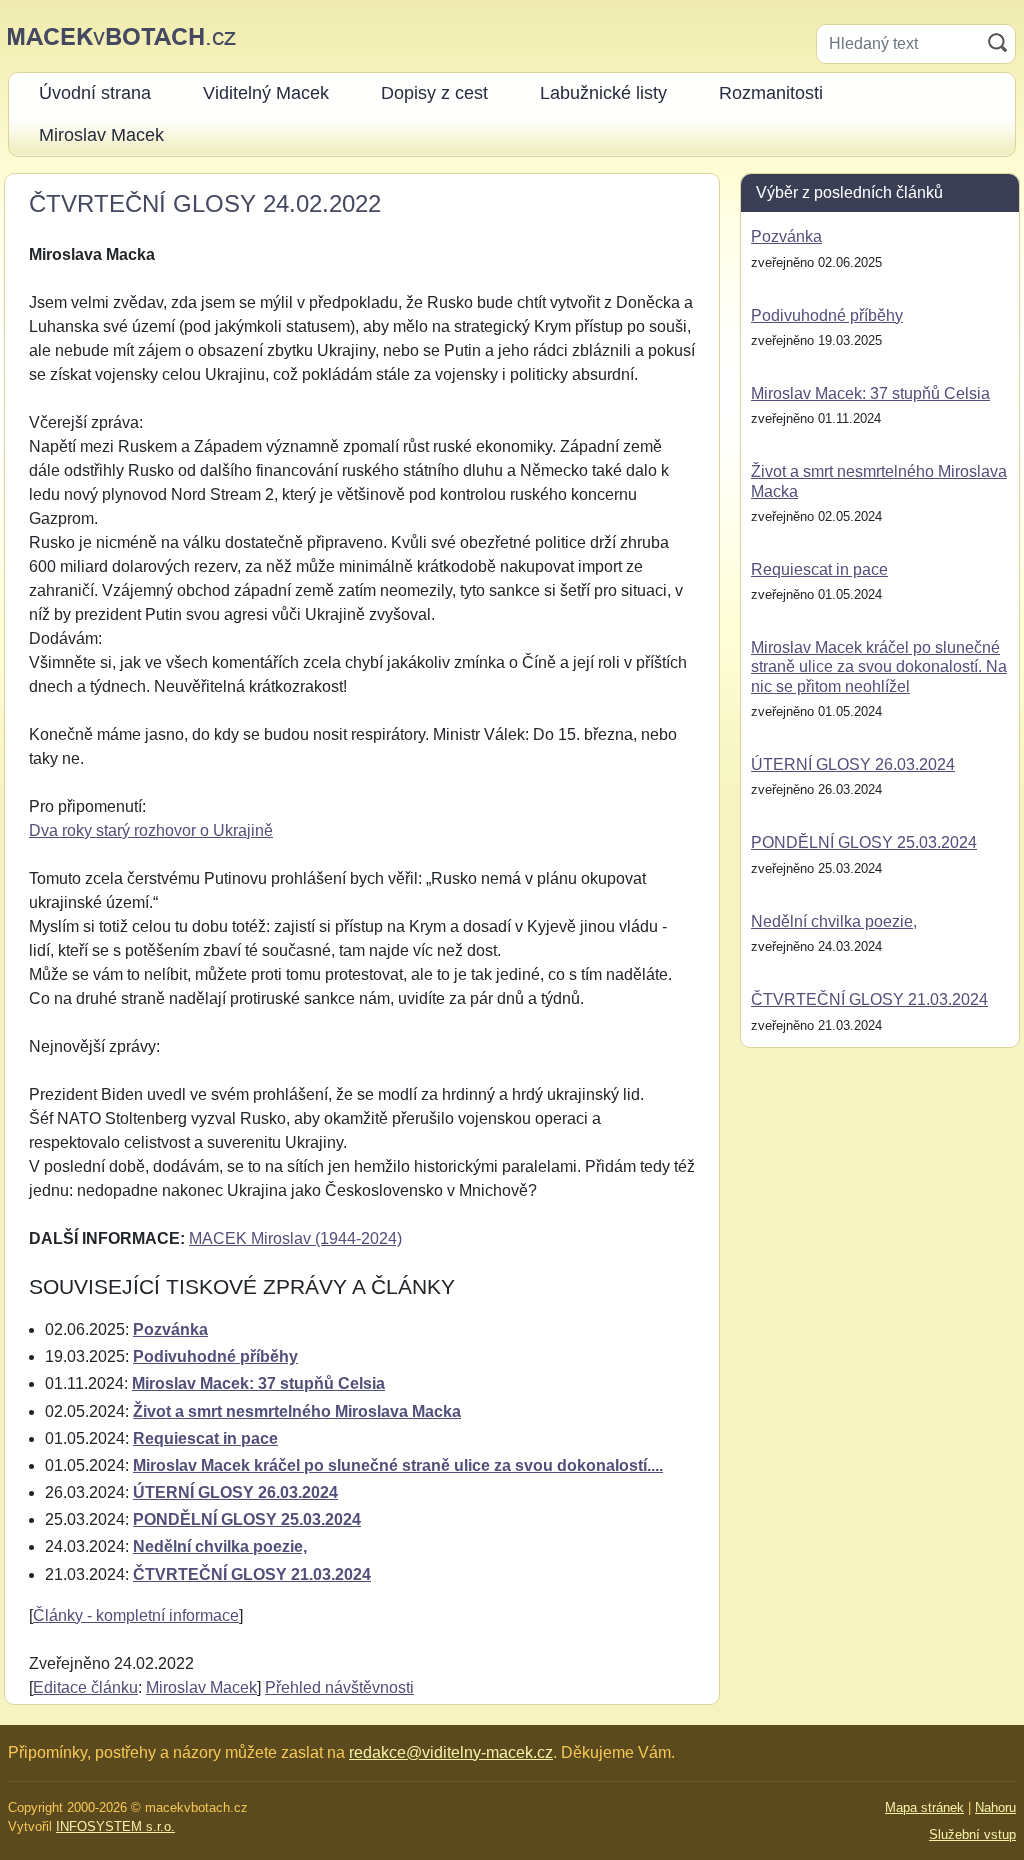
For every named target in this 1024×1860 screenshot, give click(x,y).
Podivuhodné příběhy (215, 1356)
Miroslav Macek (201, 1687)
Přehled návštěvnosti (339, 1687)
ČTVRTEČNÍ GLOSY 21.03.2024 (252, 1574)
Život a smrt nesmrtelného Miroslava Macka (297, 1411)
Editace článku (85, 1687)
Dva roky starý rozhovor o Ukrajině (151, 830)
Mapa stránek (924, 1807)
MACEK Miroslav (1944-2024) (295, 1238)
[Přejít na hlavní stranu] (122, 35)
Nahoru (995, 1807)
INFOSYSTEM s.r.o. (115, 1826)
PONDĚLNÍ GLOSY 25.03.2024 (247, 1519)
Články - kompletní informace (136, 1615)
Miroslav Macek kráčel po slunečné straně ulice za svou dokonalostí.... (398, 1465)
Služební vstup (972, 1834)
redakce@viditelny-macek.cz (451, 1752)
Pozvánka (170, 1329)
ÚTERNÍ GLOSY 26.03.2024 (235, 1492)
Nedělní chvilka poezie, (220, 1546)
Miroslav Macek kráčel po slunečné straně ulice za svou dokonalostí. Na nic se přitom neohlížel (879, 666)
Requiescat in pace (205, 1438)
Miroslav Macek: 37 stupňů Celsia (258, 1383)
